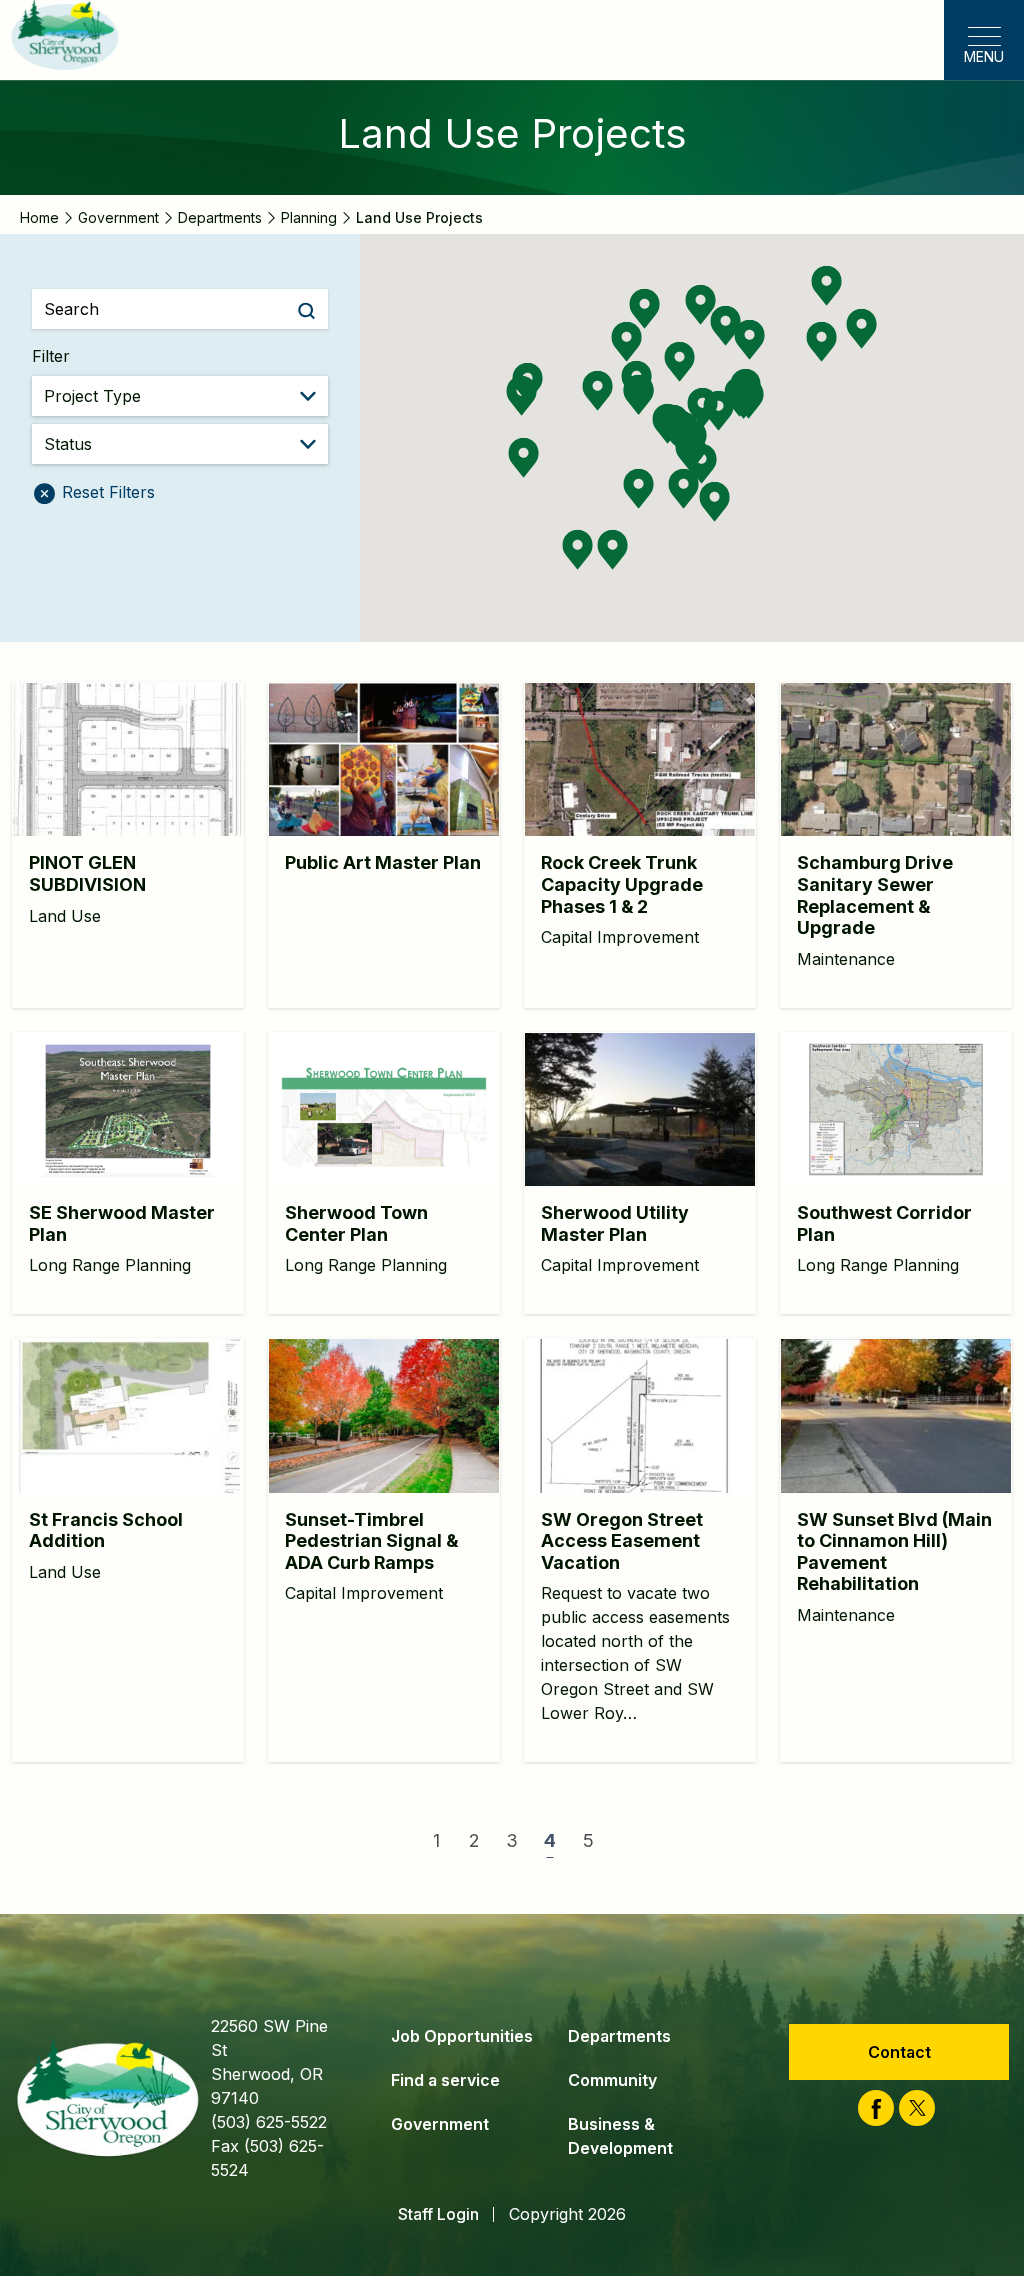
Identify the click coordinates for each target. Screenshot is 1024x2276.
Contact (899, 2052)
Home (39, 217)
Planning (309, 217)
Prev (385, 1841)
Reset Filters (106, 492)
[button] (679, 361)
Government (118, 217)
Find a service (445, 2080)
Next (639, 1840)
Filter (51, 356)
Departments (220, 217)
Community (612, 2080)
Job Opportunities (462, 2036)
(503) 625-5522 (269, 2122)
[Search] (306, 309)
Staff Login (438, 2214)
